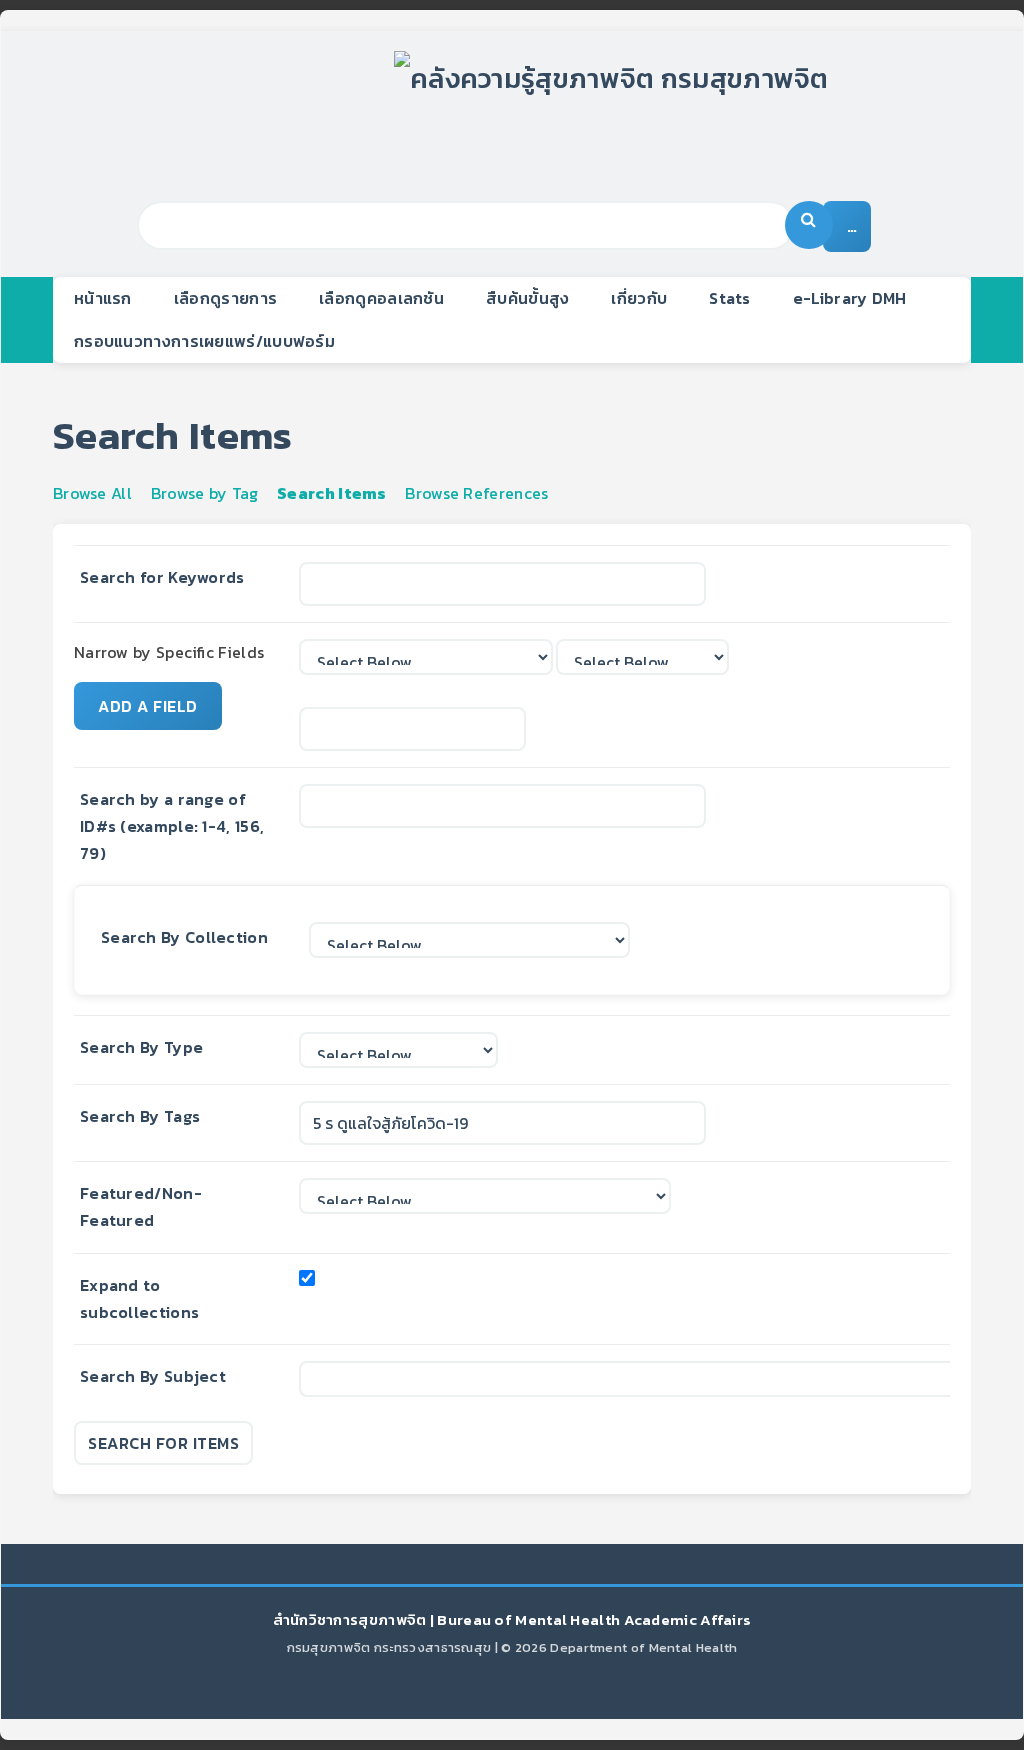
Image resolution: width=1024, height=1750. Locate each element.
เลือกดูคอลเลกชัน (381, 298)
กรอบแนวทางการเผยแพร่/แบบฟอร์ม (204, 341)
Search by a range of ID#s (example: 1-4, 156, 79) (172, 826)
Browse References (476, 493)
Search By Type (141, 1047)
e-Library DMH (850, 298)
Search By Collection (184, 937)
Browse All (92, 493)
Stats (730, 298)
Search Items (332, 493)
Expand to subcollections (139, 1298)
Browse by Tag (205, 493)
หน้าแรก (103, 298)
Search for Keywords (162, 577)
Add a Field (148, 706)
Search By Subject (153, 1376)
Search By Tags (140, 1116)
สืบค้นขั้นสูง (527, 298)
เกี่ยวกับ (639, 298)
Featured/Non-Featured (141, 1206)
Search (809, 225)
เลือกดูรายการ (225, 298)
